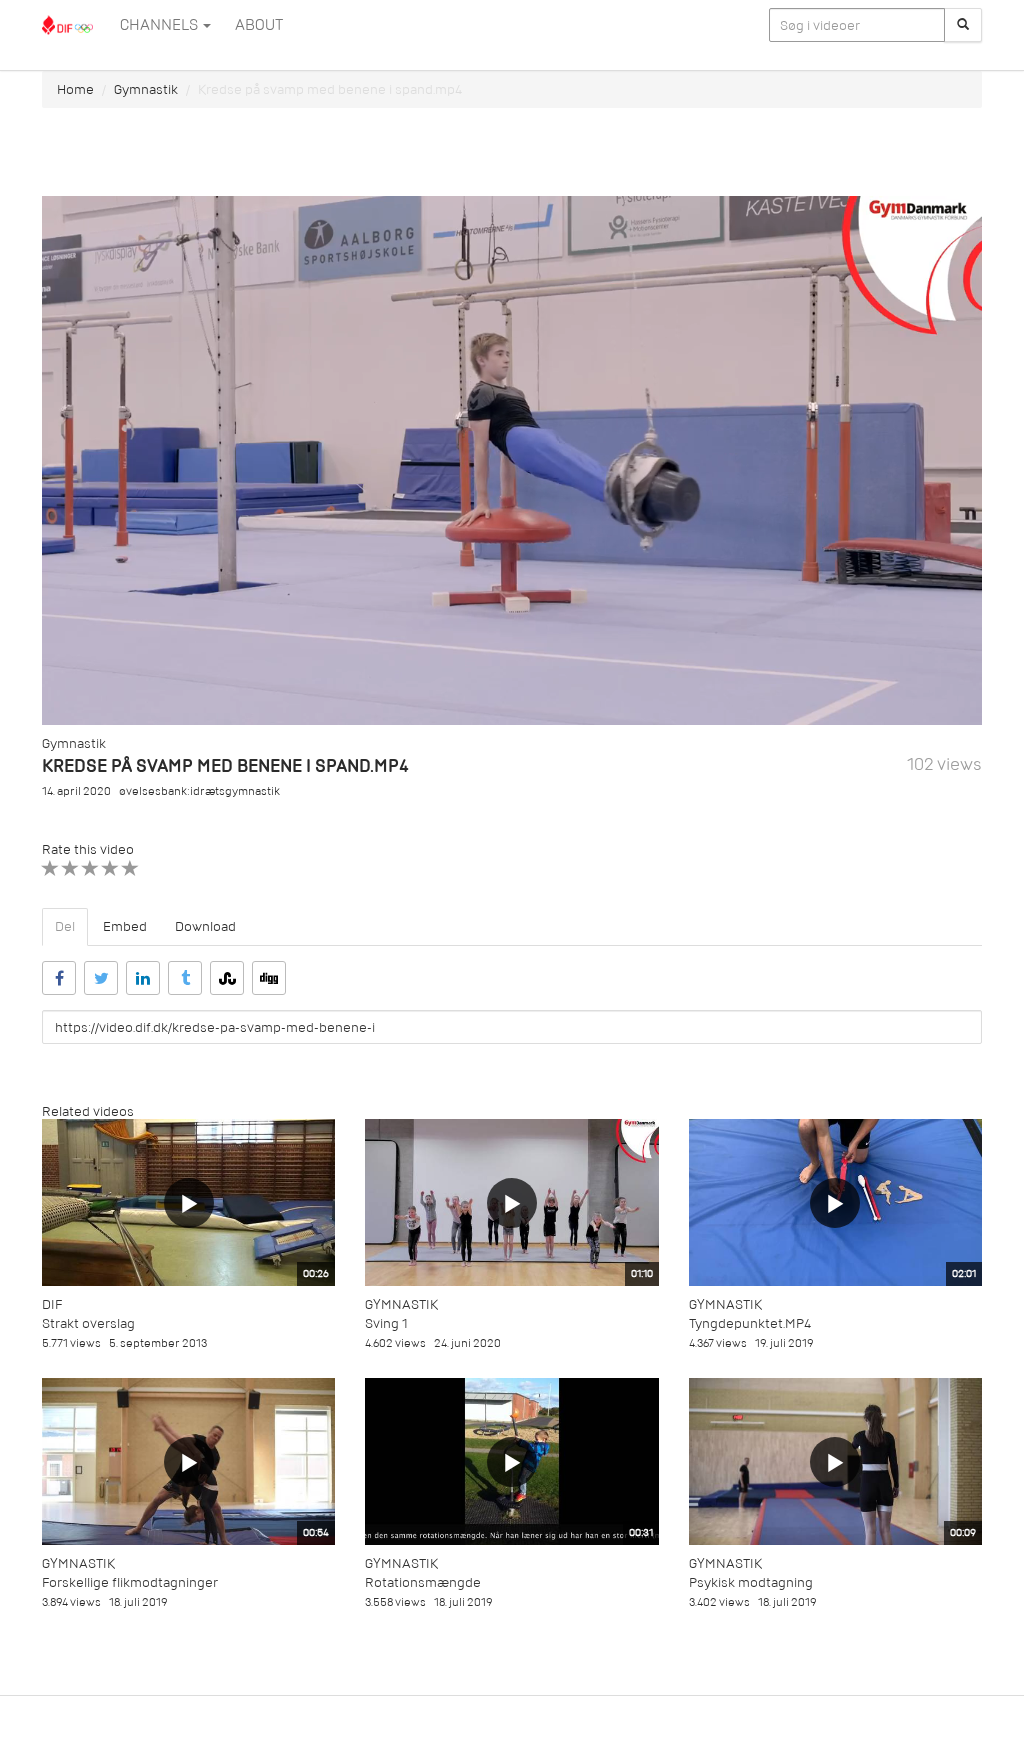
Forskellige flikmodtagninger (130, 1582)
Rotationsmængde (423, 1582)
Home (75, 89)
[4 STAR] (110, 868)
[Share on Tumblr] (185, 978)
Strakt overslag (88, 1323)
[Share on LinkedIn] (143, 978)
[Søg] (963, 25)
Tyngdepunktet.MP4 (750, 1323)
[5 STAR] (130, 868)
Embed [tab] (125, 926)
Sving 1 (386, 1323)
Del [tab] (65, 926)
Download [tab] (205, 926)
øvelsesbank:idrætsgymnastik (199, 791)
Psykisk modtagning (751, 1582)
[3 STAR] (90, 868)
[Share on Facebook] (59, 978)
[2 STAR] (70, 868)
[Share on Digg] (269, 978)
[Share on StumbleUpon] (227, 978)
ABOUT (259, 25)
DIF (52, 1304)
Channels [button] (160, 25)
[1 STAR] (50, 868)
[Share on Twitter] (101, 978)
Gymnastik (146, 89)
